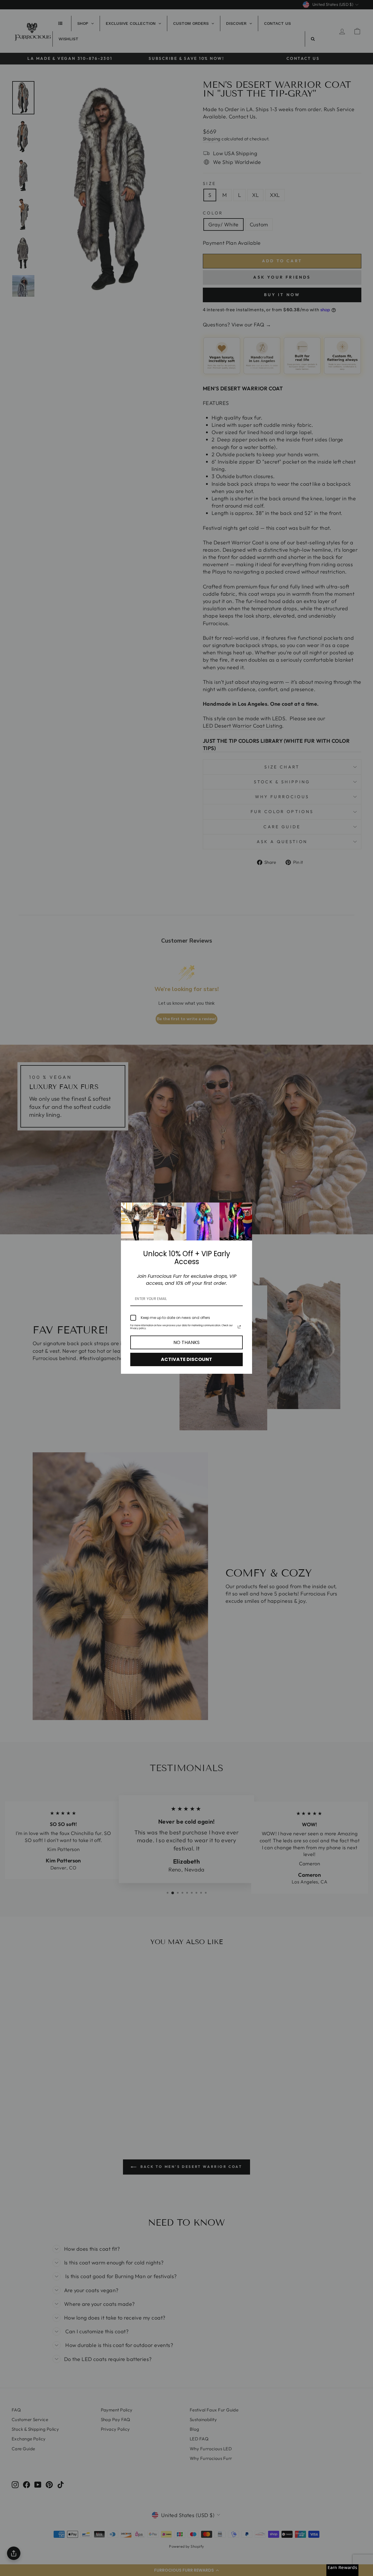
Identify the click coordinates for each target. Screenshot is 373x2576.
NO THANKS (186, 1342)
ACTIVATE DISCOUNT (186, 1359)
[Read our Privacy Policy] (239, 1327)
